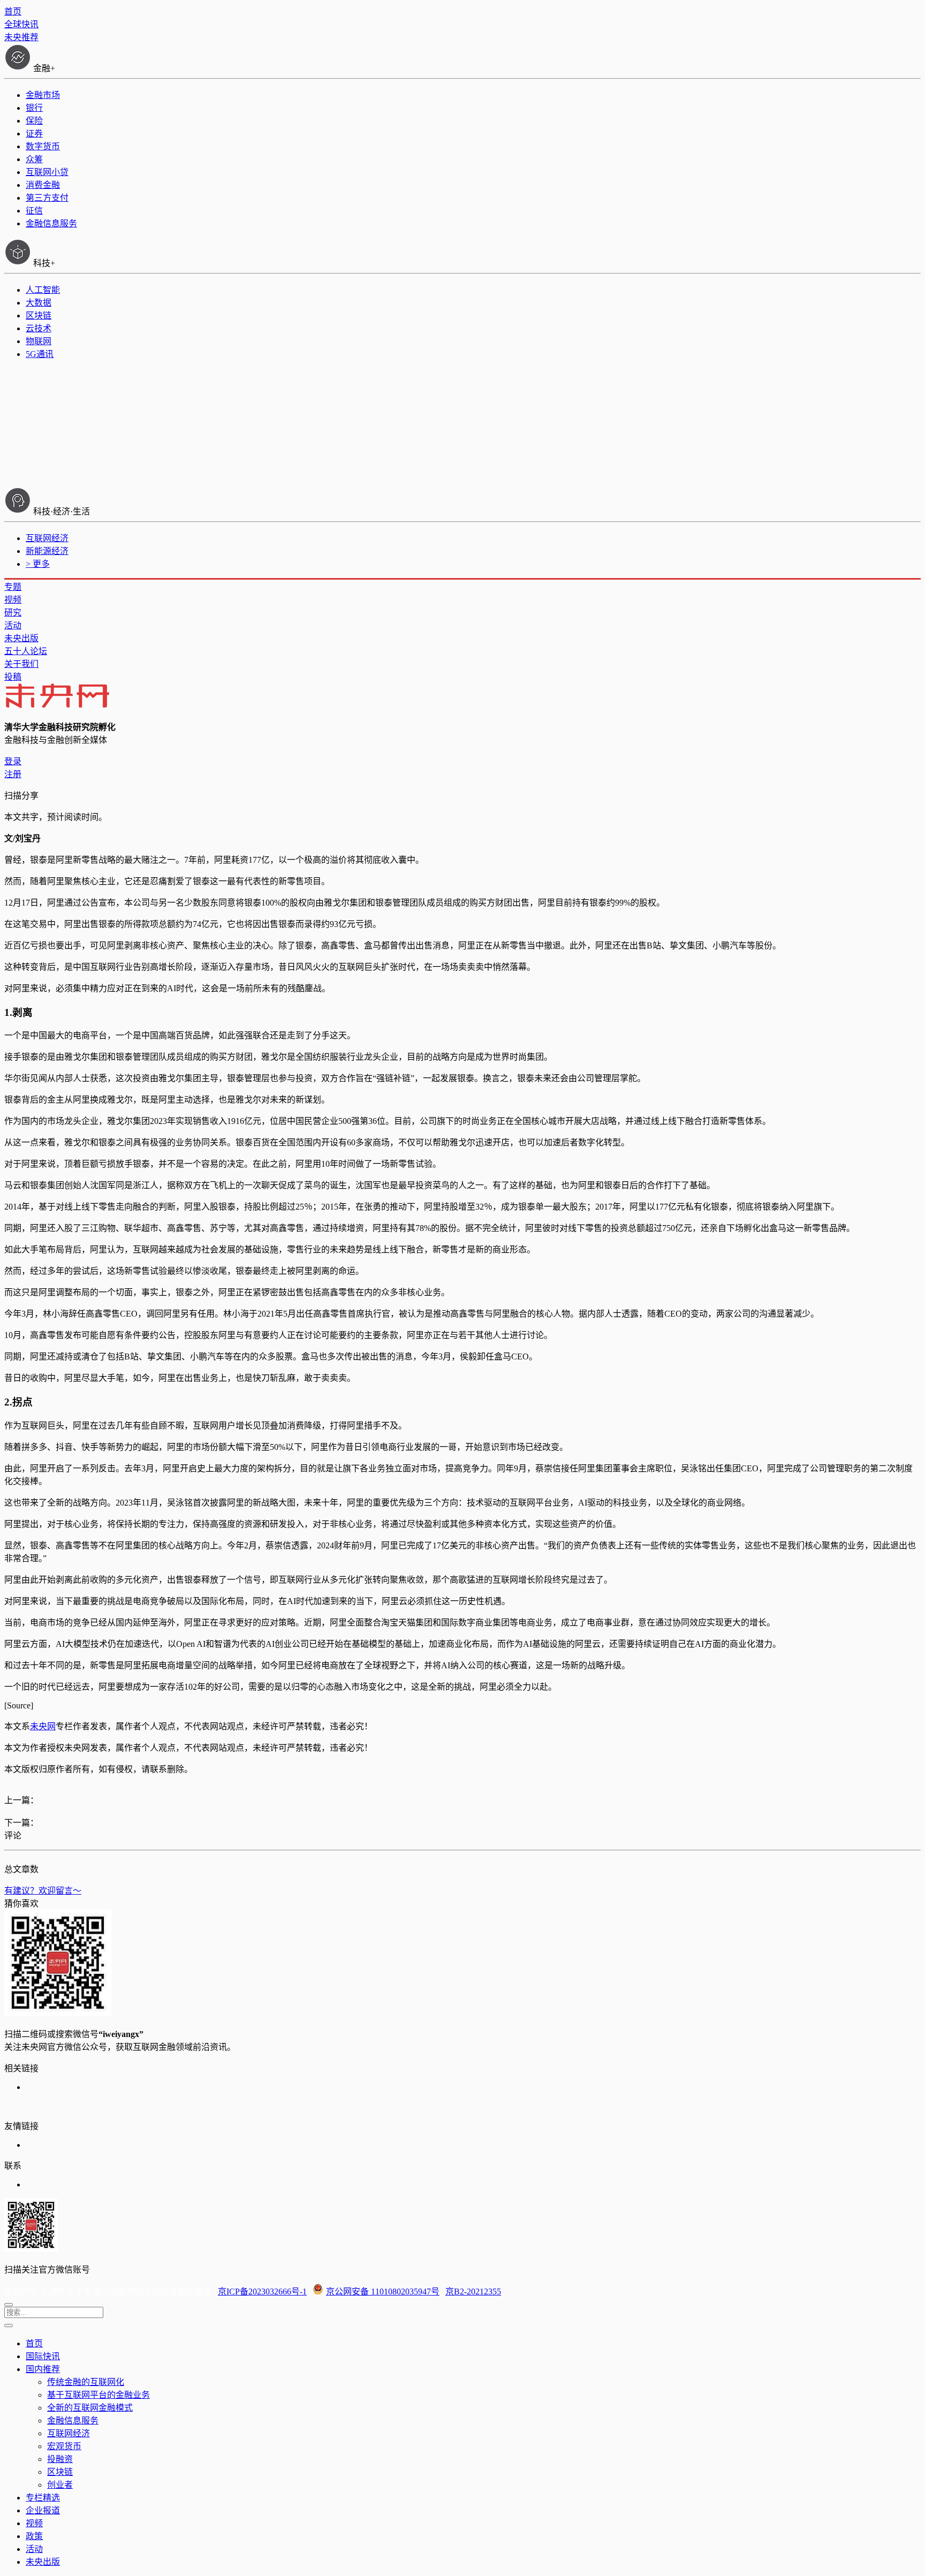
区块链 (39, 316)
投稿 (13, 677)
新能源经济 (47, 551)
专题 (13, 587)
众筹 (34, 159)
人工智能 (43, 290)
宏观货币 (64, 2446)
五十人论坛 (26, 651)
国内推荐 (43, 2369)
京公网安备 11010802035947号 (383, 2292)
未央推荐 (21, 37)
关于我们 (21, 664)
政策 (34, 2536)
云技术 (39, 328)
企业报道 (43, 2510)
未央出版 (21, 638)
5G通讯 (40, 354)
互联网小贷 (47, 172)
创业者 (60, 2485)
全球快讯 (21, 24)
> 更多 (38, 564)
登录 (13, 761)
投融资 (60, 2459)
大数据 (39, 303)
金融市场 (43, 95)
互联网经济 (47, 538)
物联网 (39, 341)
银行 (34, 108)
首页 (13, 12)
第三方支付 (47, 198)
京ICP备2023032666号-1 (262, 2292)
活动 (13, 625)
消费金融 (43, 185)
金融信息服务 (51, 223)
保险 (34, 121)
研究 (13, 613)
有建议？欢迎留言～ (43, 1891)
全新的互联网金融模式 (90, 2408)
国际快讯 (43, 2356)
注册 (13, 774)
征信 (34, 211)
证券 (34, 134)
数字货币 (43, 146)
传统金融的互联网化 (86, 2382)
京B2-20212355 (473, 2292)
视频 (13, 600)
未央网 (43, 1726)
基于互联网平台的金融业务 (98, 2395)
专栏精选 (43, 2498)
